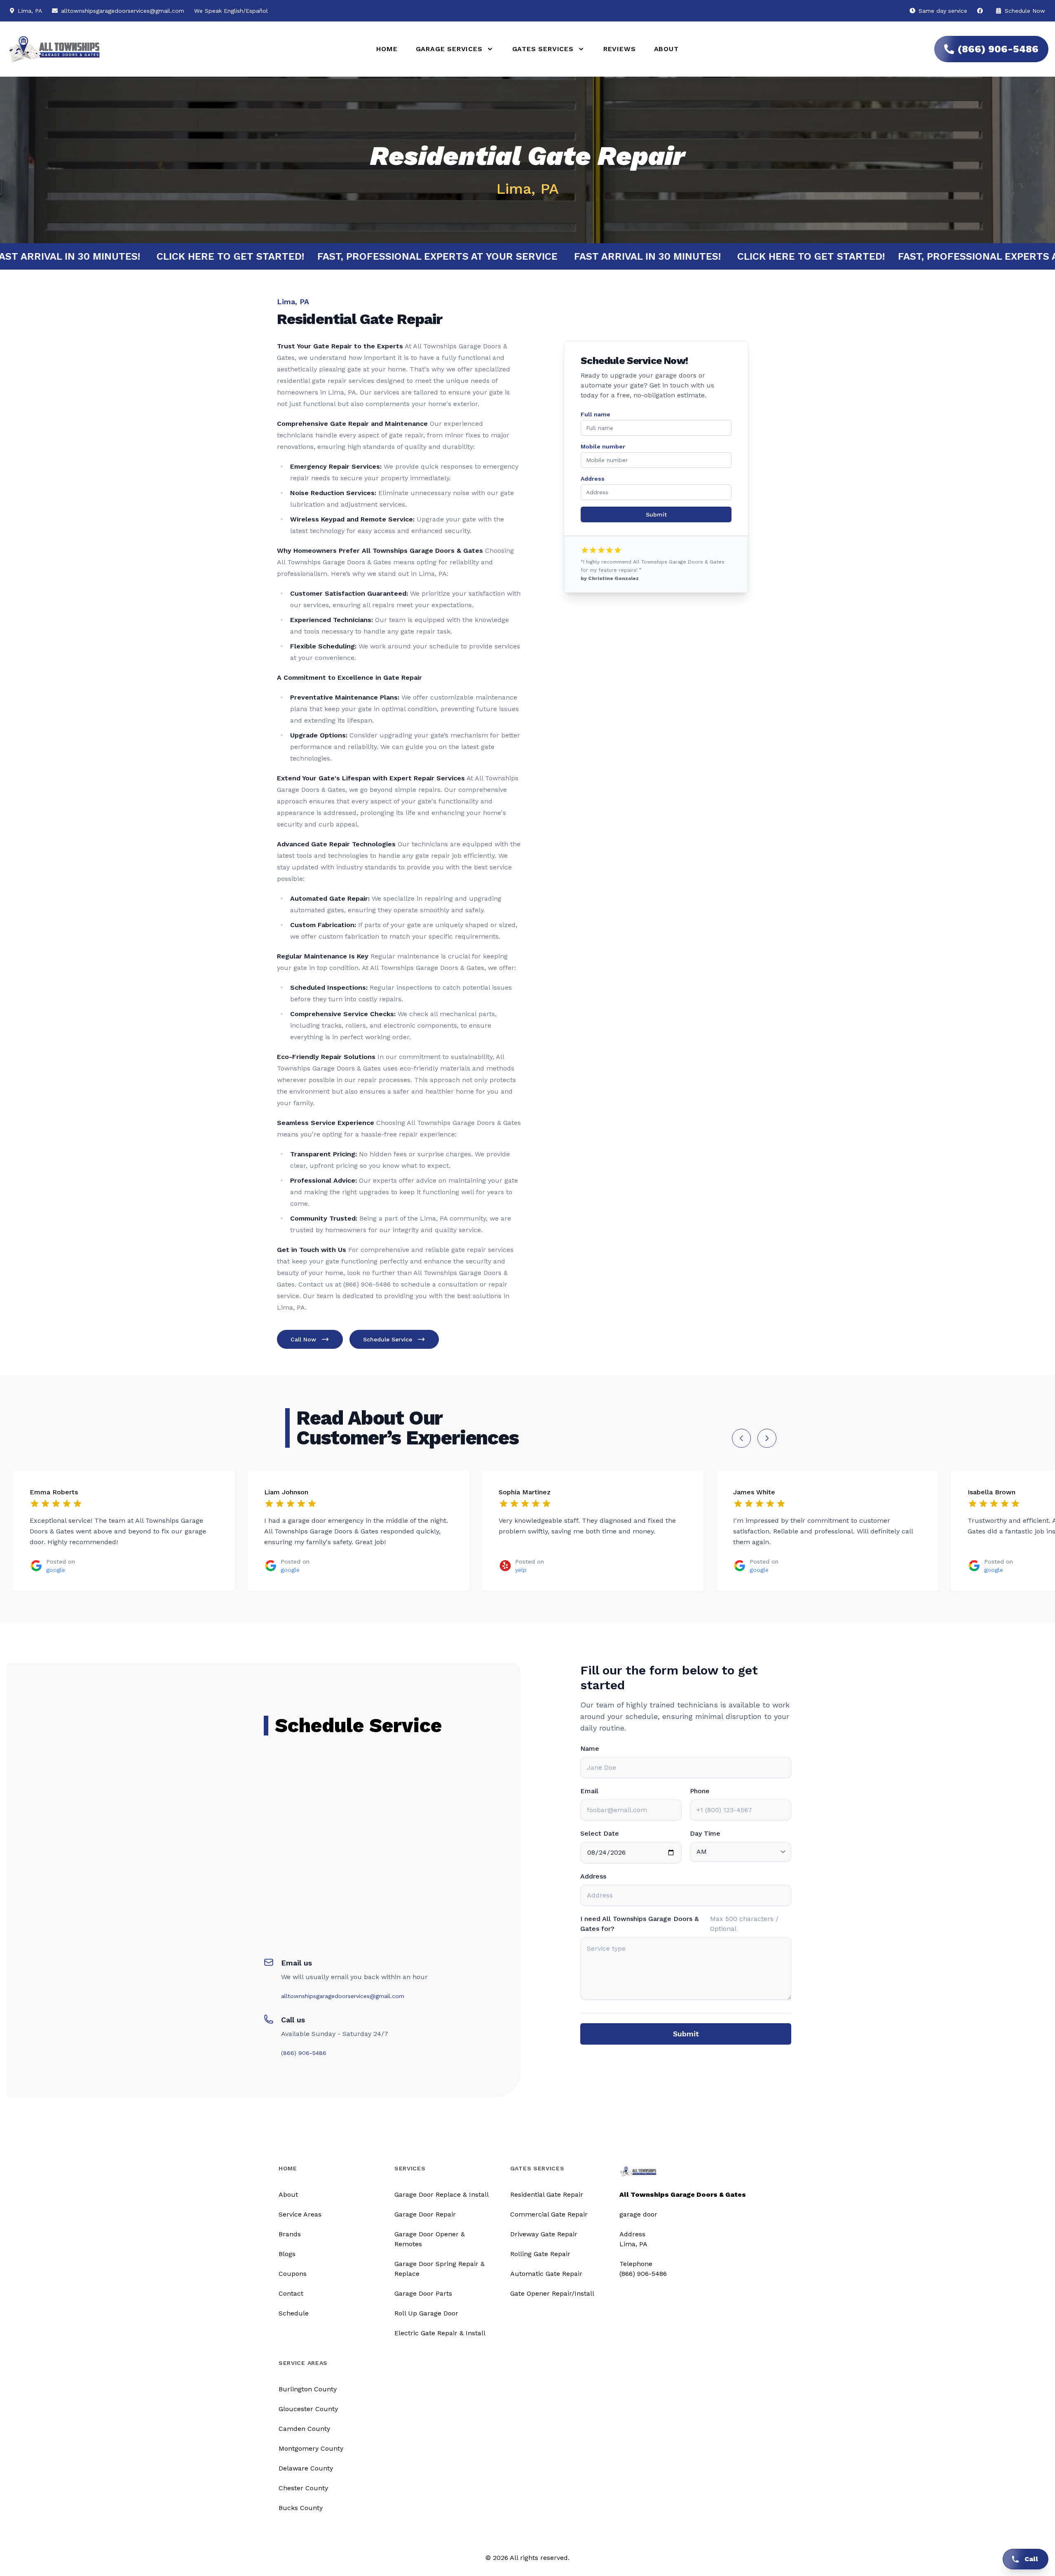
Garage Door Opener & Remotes (430, 2239)
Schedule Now (1024, 11)
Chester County (303, 2488)
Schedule (294, 2313)
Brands (290, 2234)
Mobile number (603, 446)
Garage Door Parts (423, 2293)
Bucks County (301, 2508)
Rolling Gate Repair (540, 2254)
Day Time (705, 1833)
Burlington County (308, 2389)
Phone (700, 1791)
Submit (656, 514)
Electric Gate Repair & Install (440, 2333)
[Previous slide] (741, 1438)
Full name (595, 414)
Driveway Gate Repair (544, 2234)
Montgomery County (311, 2448)
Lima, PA (633, 2244)
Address (593, 479)
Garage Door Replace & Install (442, 2194)
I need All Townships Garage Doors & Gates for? (639, 1924)
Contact (291, 2293)
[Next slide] (767, 1438)
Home (387, 49)
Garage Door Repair (425, 2214)
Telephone (636, 2264)
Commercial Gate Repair (549, 2214)
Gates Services (537, 2168)
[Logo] (181, 49)
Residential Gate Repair (547, 2194)
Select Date (600, 1833)
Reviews (620, 49)
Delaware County (306, 2468)
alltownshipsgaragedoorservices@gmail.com (123, 11)
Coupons (293, 2274)
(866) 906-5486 (998, 49)
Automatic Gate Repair (546, 2274)
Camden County (304, 2429)
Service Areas (300, 2214)
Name (590, 1748)
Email (589, 1791)
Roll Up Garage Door (426, 2313)
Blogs (287, 2254)
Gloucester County (308, 2409)
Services (410, 2168)
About (666, 49)
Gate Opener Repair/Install (552, 2293)
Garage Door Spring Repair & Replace (440, 2269)
